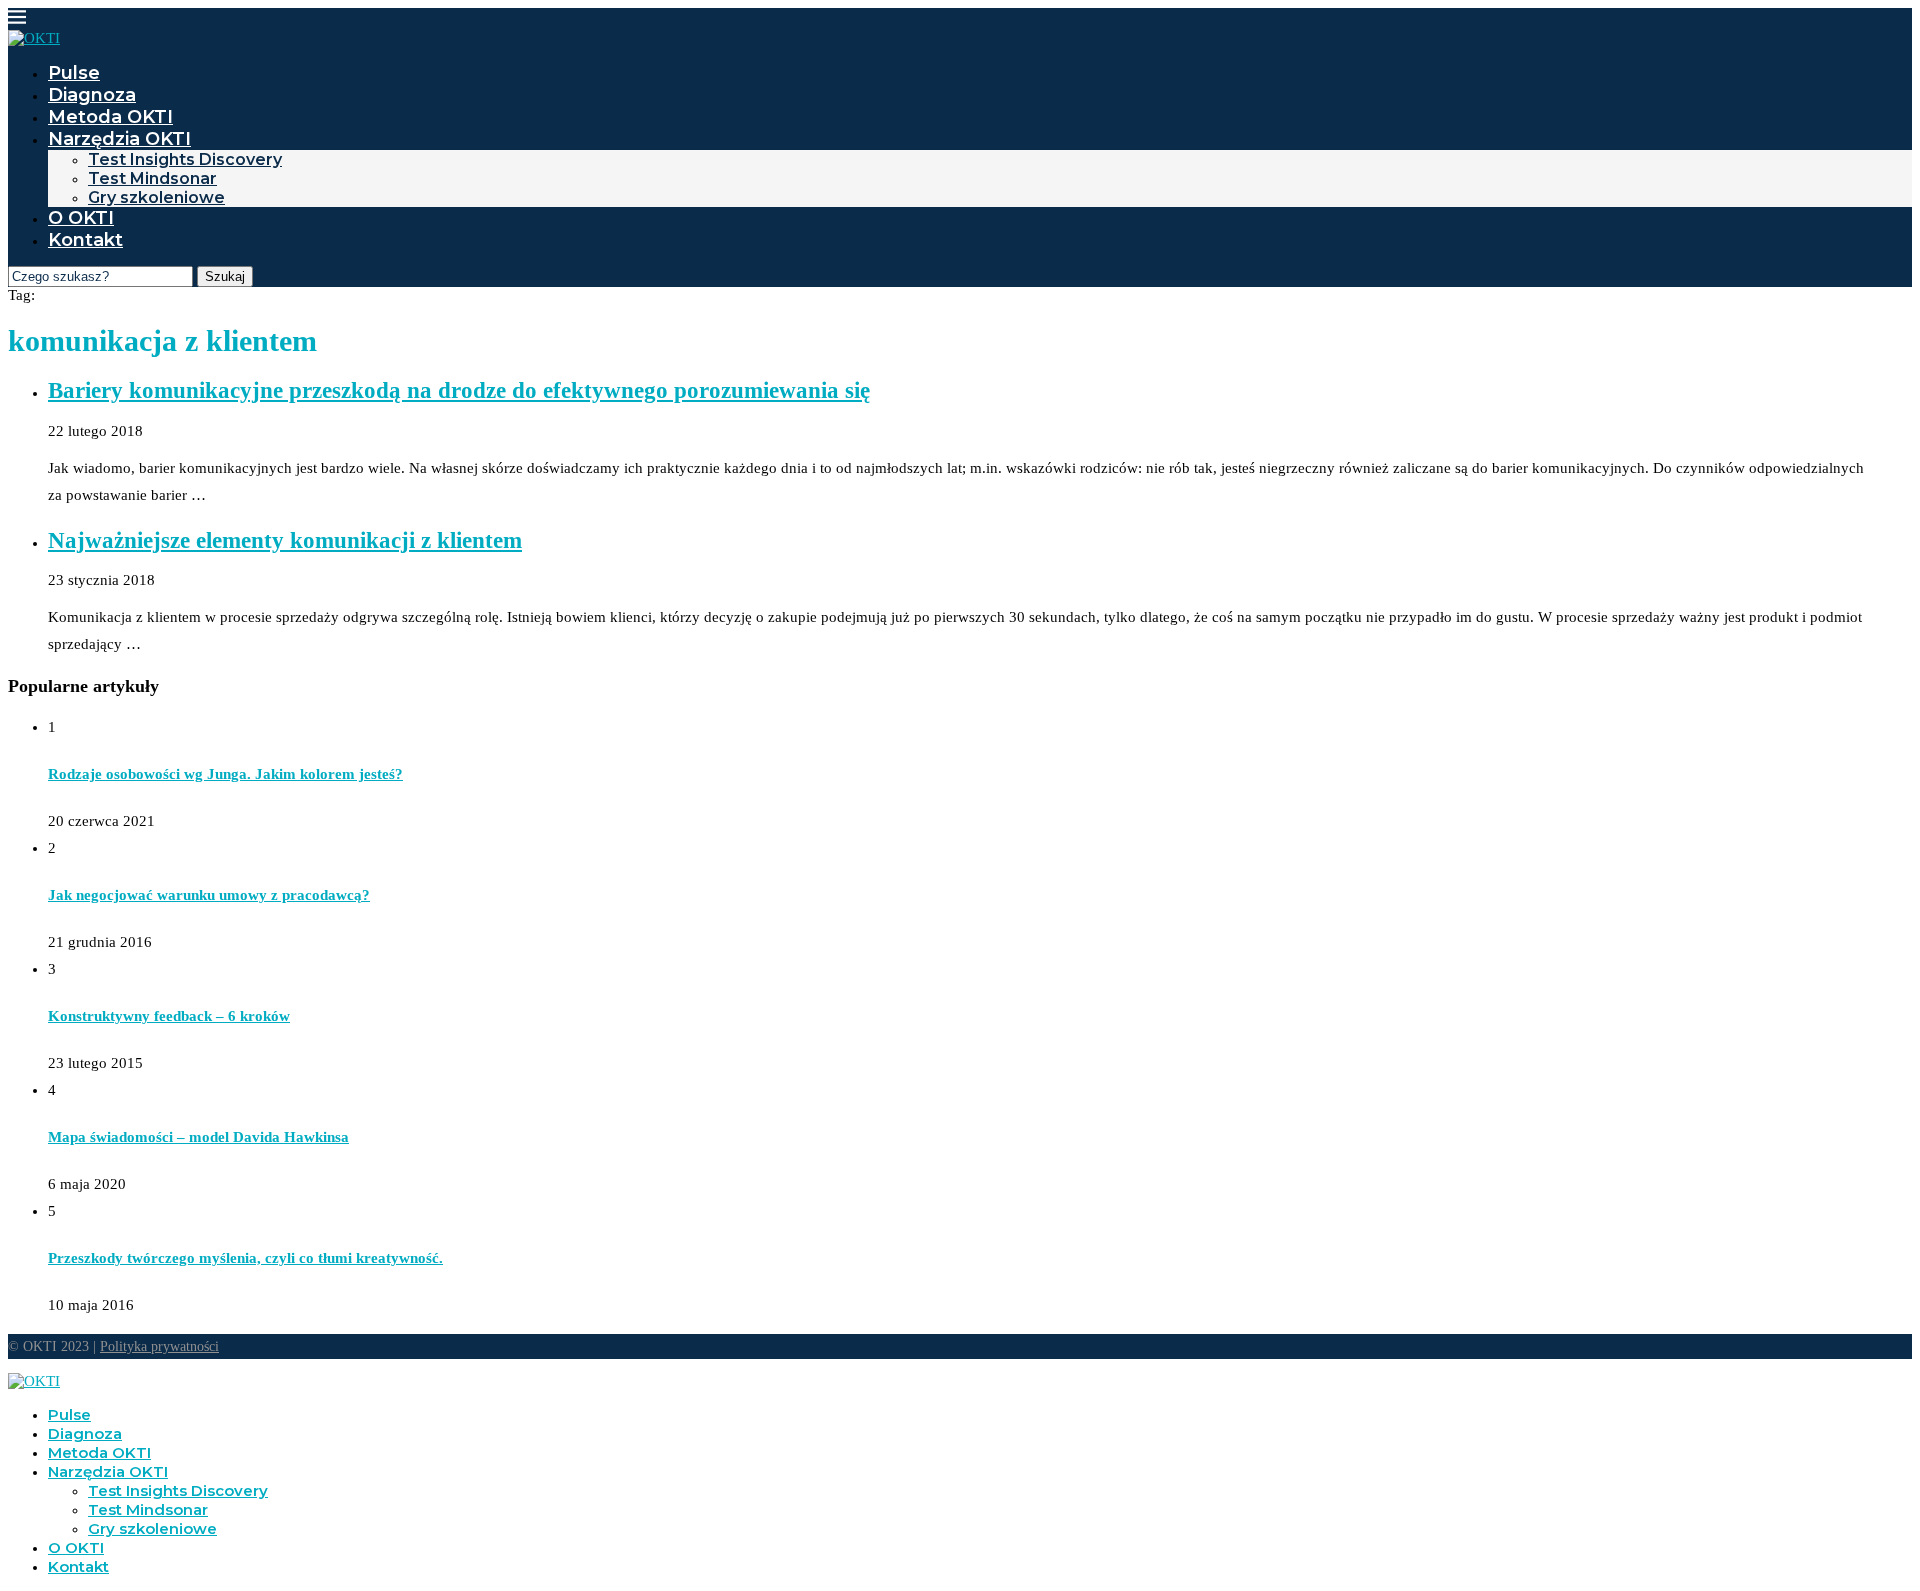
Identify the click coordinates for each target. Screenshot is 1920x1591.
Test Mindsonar (152, 178)
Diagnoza (92, 95)
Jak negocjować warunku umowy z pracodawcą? (209, 895)
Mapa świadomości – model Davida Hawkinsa (198, 1137)
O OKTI (81, 218)
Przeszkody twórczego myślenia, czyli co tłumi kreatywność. (245, 1258)
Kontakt (85, 240)
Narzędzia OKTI (119, 139)
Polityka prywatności (159, 1346)
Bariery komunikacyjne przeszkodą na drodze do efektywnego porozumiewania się (459, 390)
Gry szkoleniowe (156, 197)
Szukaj (225, 276)
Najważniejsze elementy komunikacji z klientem (285, 540)
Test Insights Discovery (185, 159)
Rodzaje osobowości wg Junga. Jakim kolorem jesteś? (225, 774)
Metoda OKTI (110, 117)
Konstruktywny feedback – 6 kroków (169, 1016)
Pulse (74, 73)
